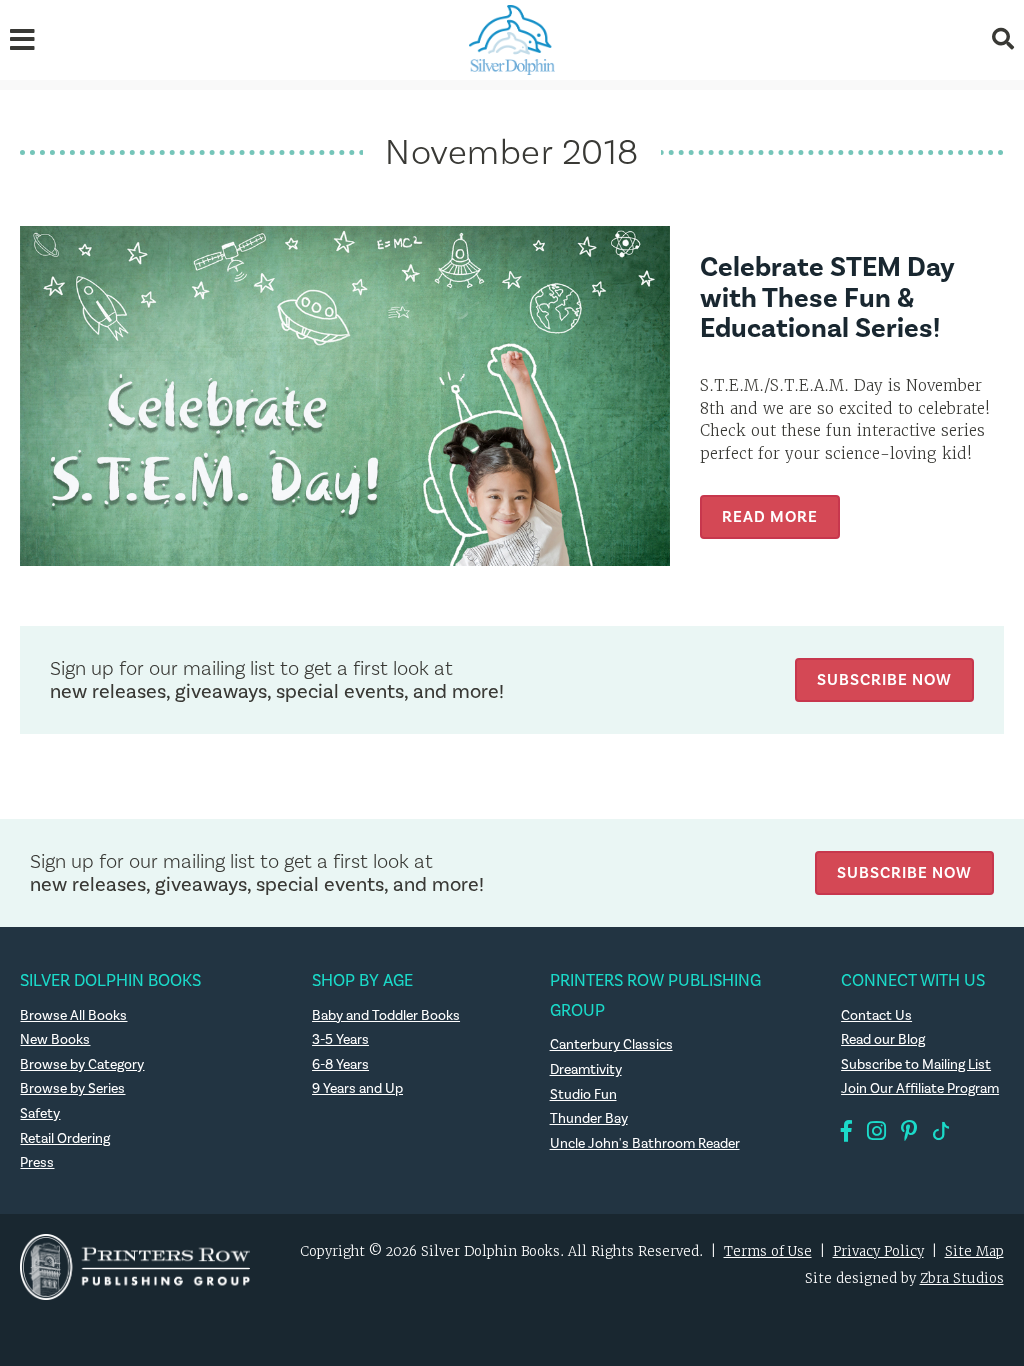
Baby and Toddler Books (386, 1016)
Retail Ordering (65, 1139)
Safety (40, 1114)
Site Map (974, 1251)
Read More (770, 516)
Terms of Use (768, 1251)
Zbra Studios (962, 1278)
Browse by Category (82, 1065)
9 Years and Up (357, 1089)
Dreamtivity (586, 1070)
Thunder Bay (589, 1119)
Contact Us (876, 1016)
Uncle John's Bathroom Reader (645, 1144)
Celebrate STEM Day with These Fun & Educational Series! (827, 298)
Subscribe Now (884, 679)
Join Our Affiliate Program (920, 1089)
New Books (55, 1040)
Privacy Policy (878, 1251)
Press (37, 1163)
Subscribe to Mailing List (916, 1065)
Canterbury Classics (611, 1045)
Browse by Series (72, 1089)
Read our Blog (883, 1040)
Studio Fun (583, 1095)
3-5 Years (340, 1040)
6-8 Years (340, 1065)
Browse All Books (73, 1016)
